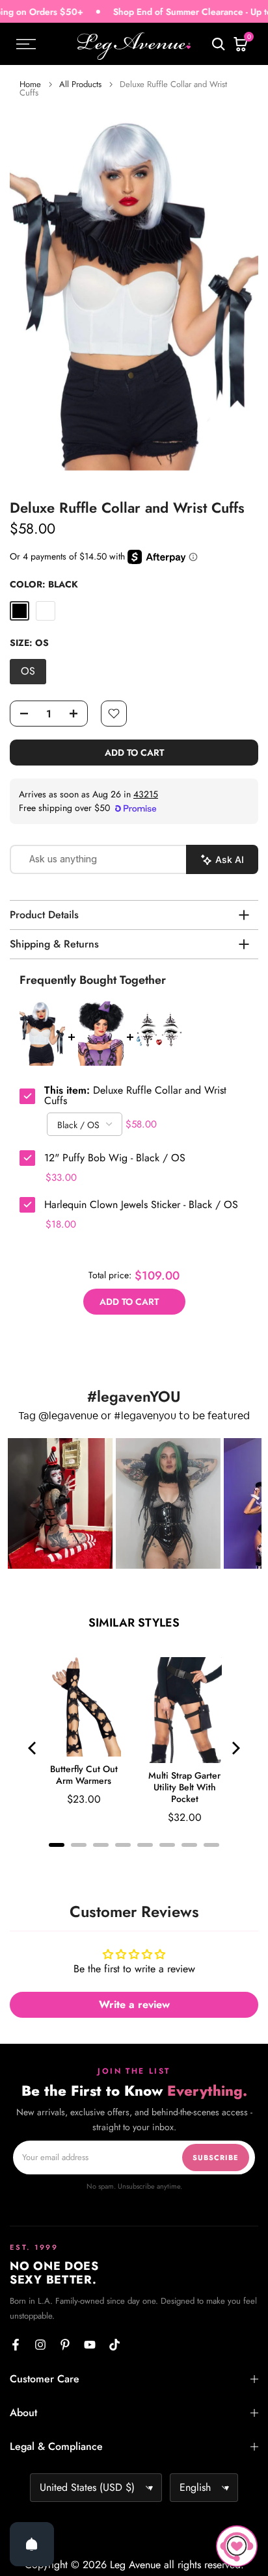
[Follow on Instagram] (40, 2345)
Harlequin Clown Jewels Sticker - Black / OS (141, 1205)
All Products (80, 84)
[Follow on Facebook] (16, 2345)
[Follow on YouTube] (90, 2345)
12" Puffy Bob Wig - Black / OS (115, 1158)
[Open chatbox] (237, 2546)
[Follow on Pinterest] (65, 2345)
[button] (60, 1503)
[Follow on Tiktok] (114, 2345)
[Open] (32, 2544)
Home (30, 84)
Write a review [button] (134, 2004)
